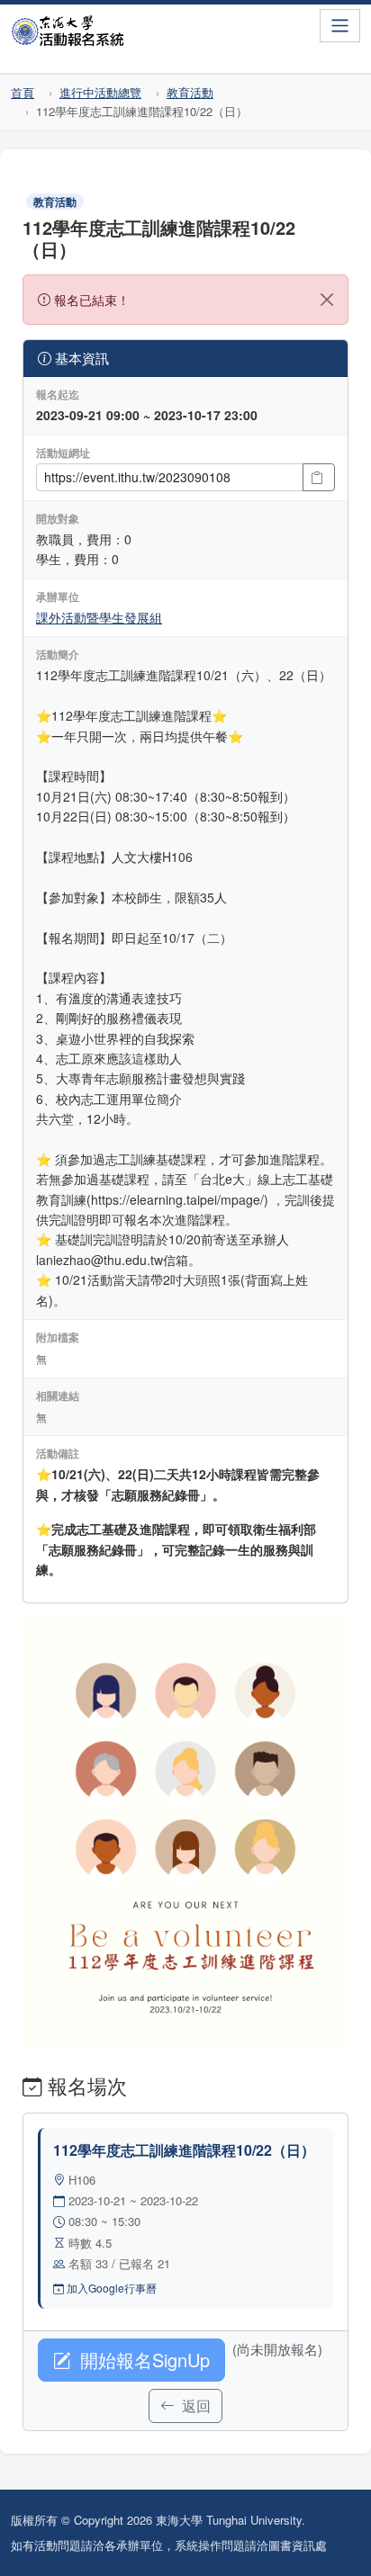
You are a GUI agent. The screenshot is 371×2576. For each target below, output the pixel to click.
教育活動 (190, 92)
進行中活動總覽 (100, 92)
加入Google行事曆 (110, 2288)
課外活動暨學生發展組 (99, 617)
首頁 (23, 92)
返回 (195, 2405)
